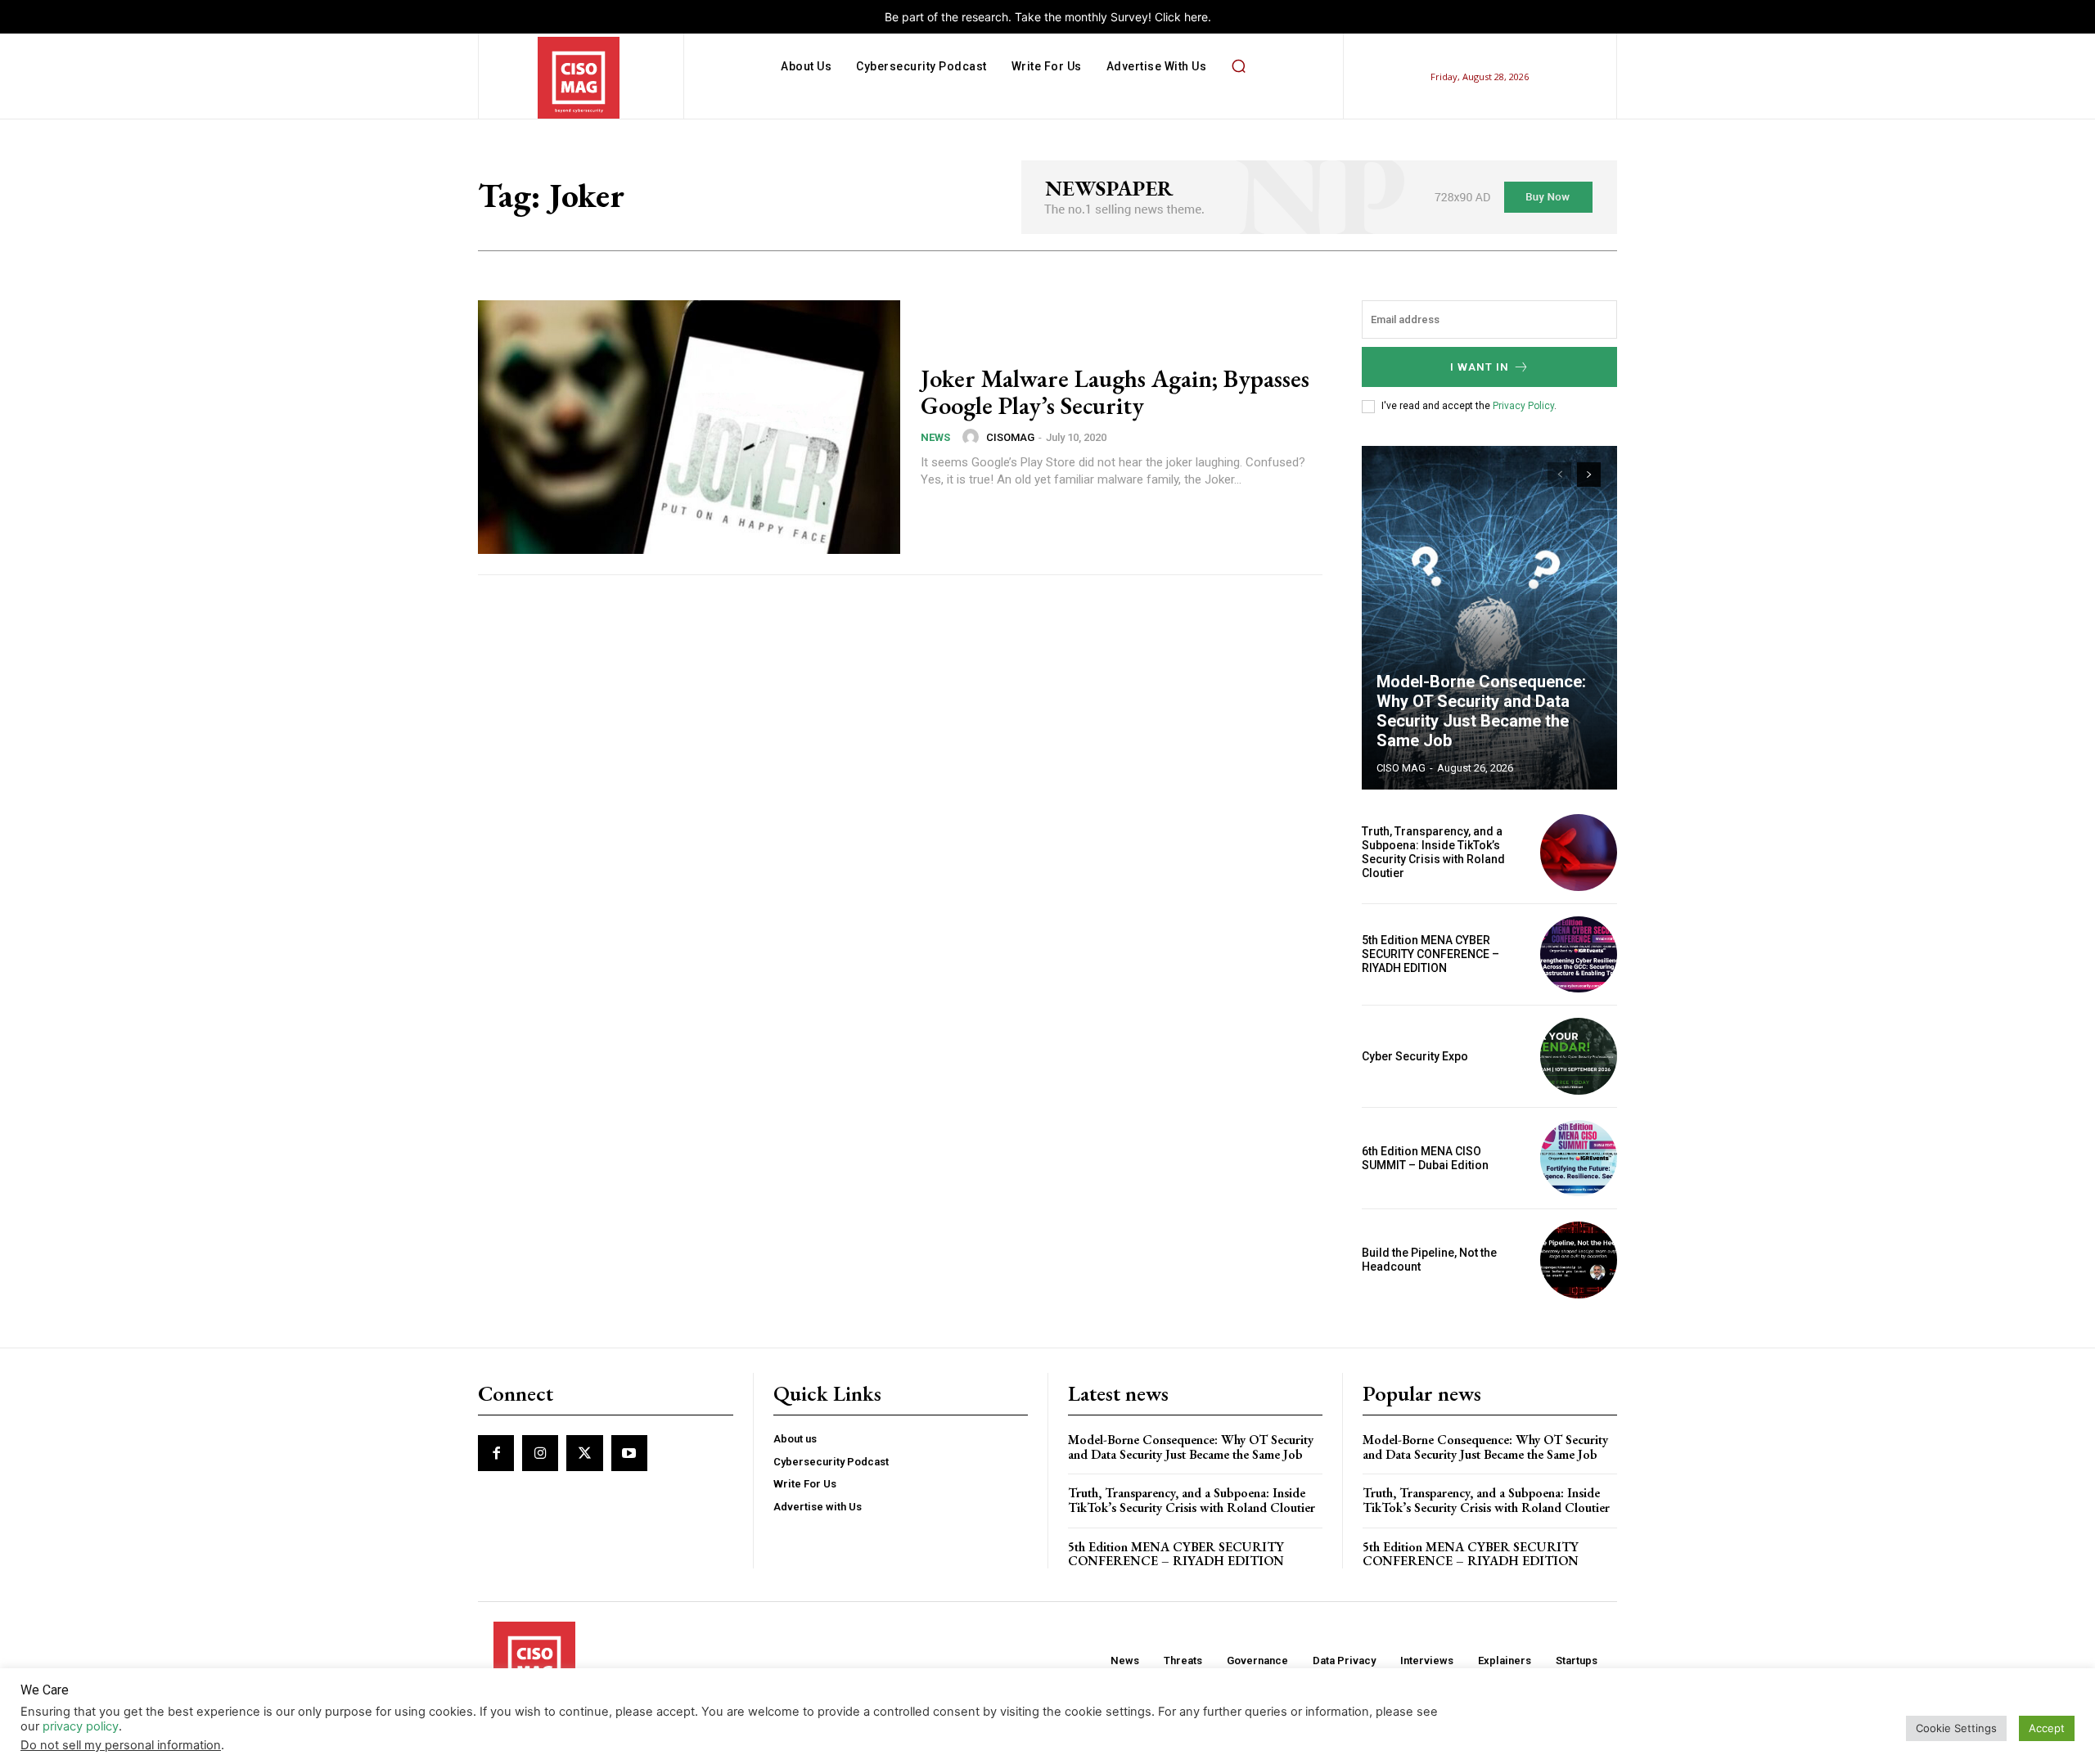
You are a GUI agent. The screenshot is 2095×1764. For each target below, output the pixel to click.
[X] (584, 1453)
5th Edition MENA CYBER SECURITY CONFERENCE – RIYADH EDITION (1430, 954)
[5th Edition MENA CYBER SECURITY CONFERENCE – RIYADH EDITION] (1579, 955)
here (1196, 17)
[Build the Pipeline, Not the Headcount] (1579, 1260)
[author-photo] (973, 437)
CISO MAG (1401, 768)
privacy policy (81, 1726)
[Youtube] (629, 1453)
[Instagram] (540, 1453)
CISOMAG (1010, 437)
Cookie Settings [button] (1956, 1728)
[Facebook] (496, 1453)
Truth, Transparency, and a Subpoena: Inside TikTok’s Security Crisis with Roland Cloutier (1433, 852)
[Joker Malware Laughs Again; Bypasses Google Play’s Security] (689, 427)
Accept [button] (2047, 1728)
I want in (1480, 367)
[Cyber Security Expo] (1579, 1056)
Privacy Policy (1523, 406)
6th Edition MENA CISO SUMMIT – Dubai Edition (1425, 1158)
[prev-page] (1559, 475)
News (935, 437)
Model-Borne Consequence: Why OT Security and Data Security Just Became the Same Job (1481, 711)
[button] (1238, 66)
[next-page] (1589, 475)
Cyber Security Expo (1415, 1056)
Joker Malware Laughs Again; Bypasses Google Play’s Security (1115, 392)
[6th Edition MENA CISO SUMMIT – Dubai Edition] (1579, 1159)
